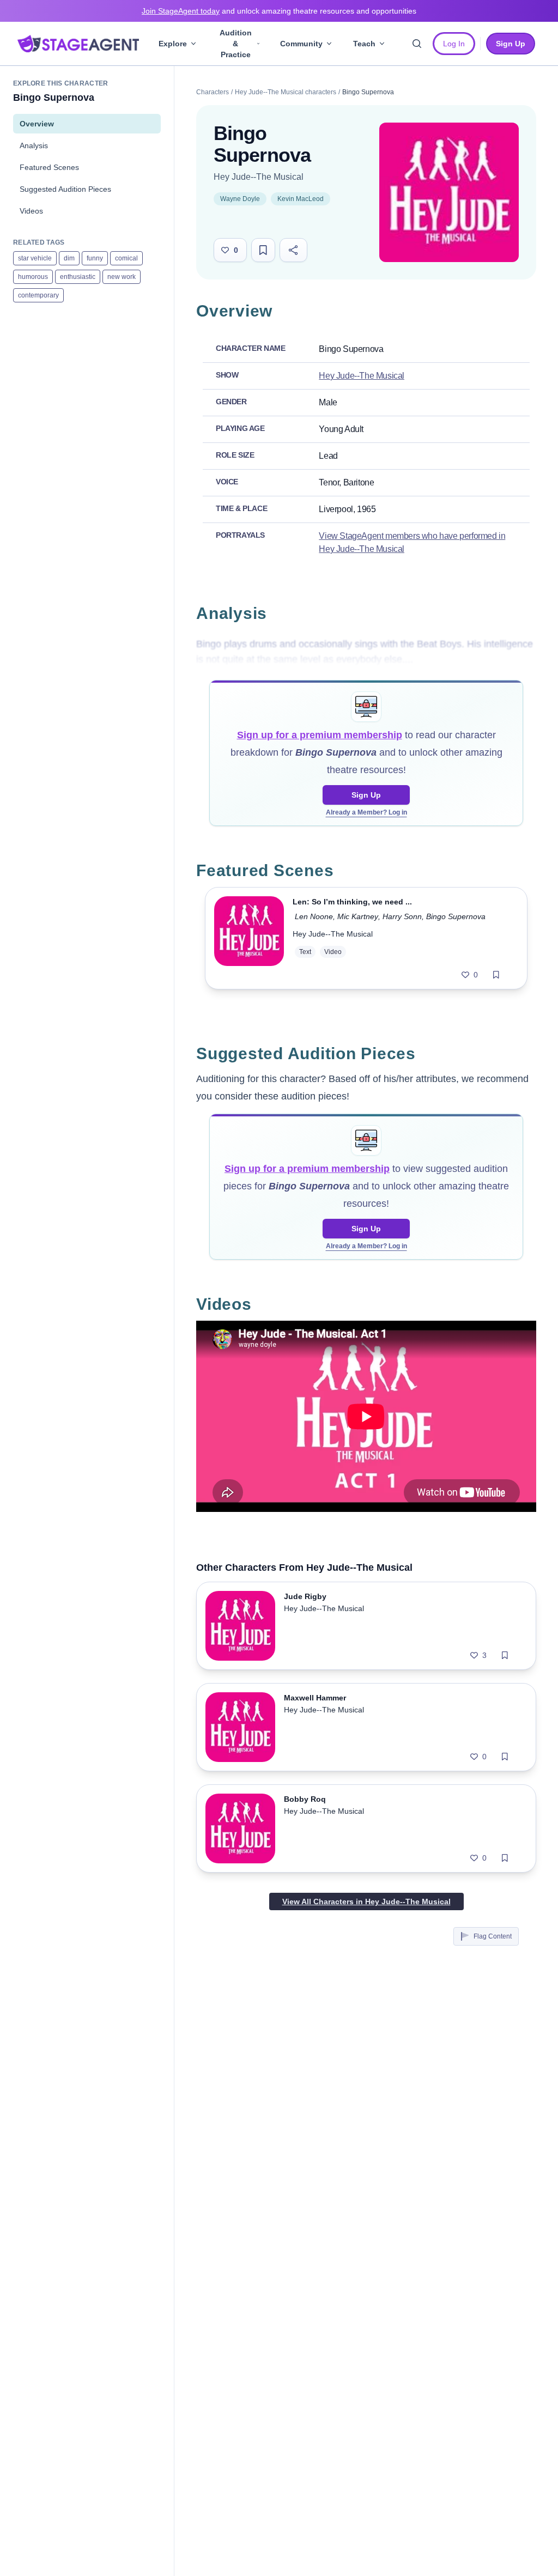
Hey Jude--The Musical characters (286, 92)
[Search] (417, 44)
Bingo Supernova (456, 916)
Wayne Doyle (240, 199)
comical (126, 258)
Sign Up (366, 795)
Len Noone (314, 916)
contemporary (38, 295)
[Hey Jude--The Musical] (449, 192)
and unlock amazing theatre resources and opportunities (279, 11)
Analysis (34, 145)
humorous (33, 277)
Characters (213, 92)
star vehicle (35, 258)
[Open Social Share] (293, 250)
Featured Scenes (49, 167)
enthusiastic (78, 277)
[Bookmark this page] (263, 250)
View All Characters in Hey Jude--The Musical (366, 1901)
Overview (37, 124)
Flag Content (493, 1936)
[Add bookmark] (496, 975)
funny (95, 258)
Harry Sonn (402, 916)
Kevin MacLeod (301, 199)
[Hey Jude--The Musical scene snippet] (249, 938)
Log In (454, 44)
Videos (31, 211)
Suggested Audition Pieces (65, 189)
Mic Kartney (358, 916)
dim (69, 258)
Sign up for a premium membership (320, 735)
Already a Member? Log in (366, 812)
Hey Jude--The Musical (259, 177)
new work (122, 277)
